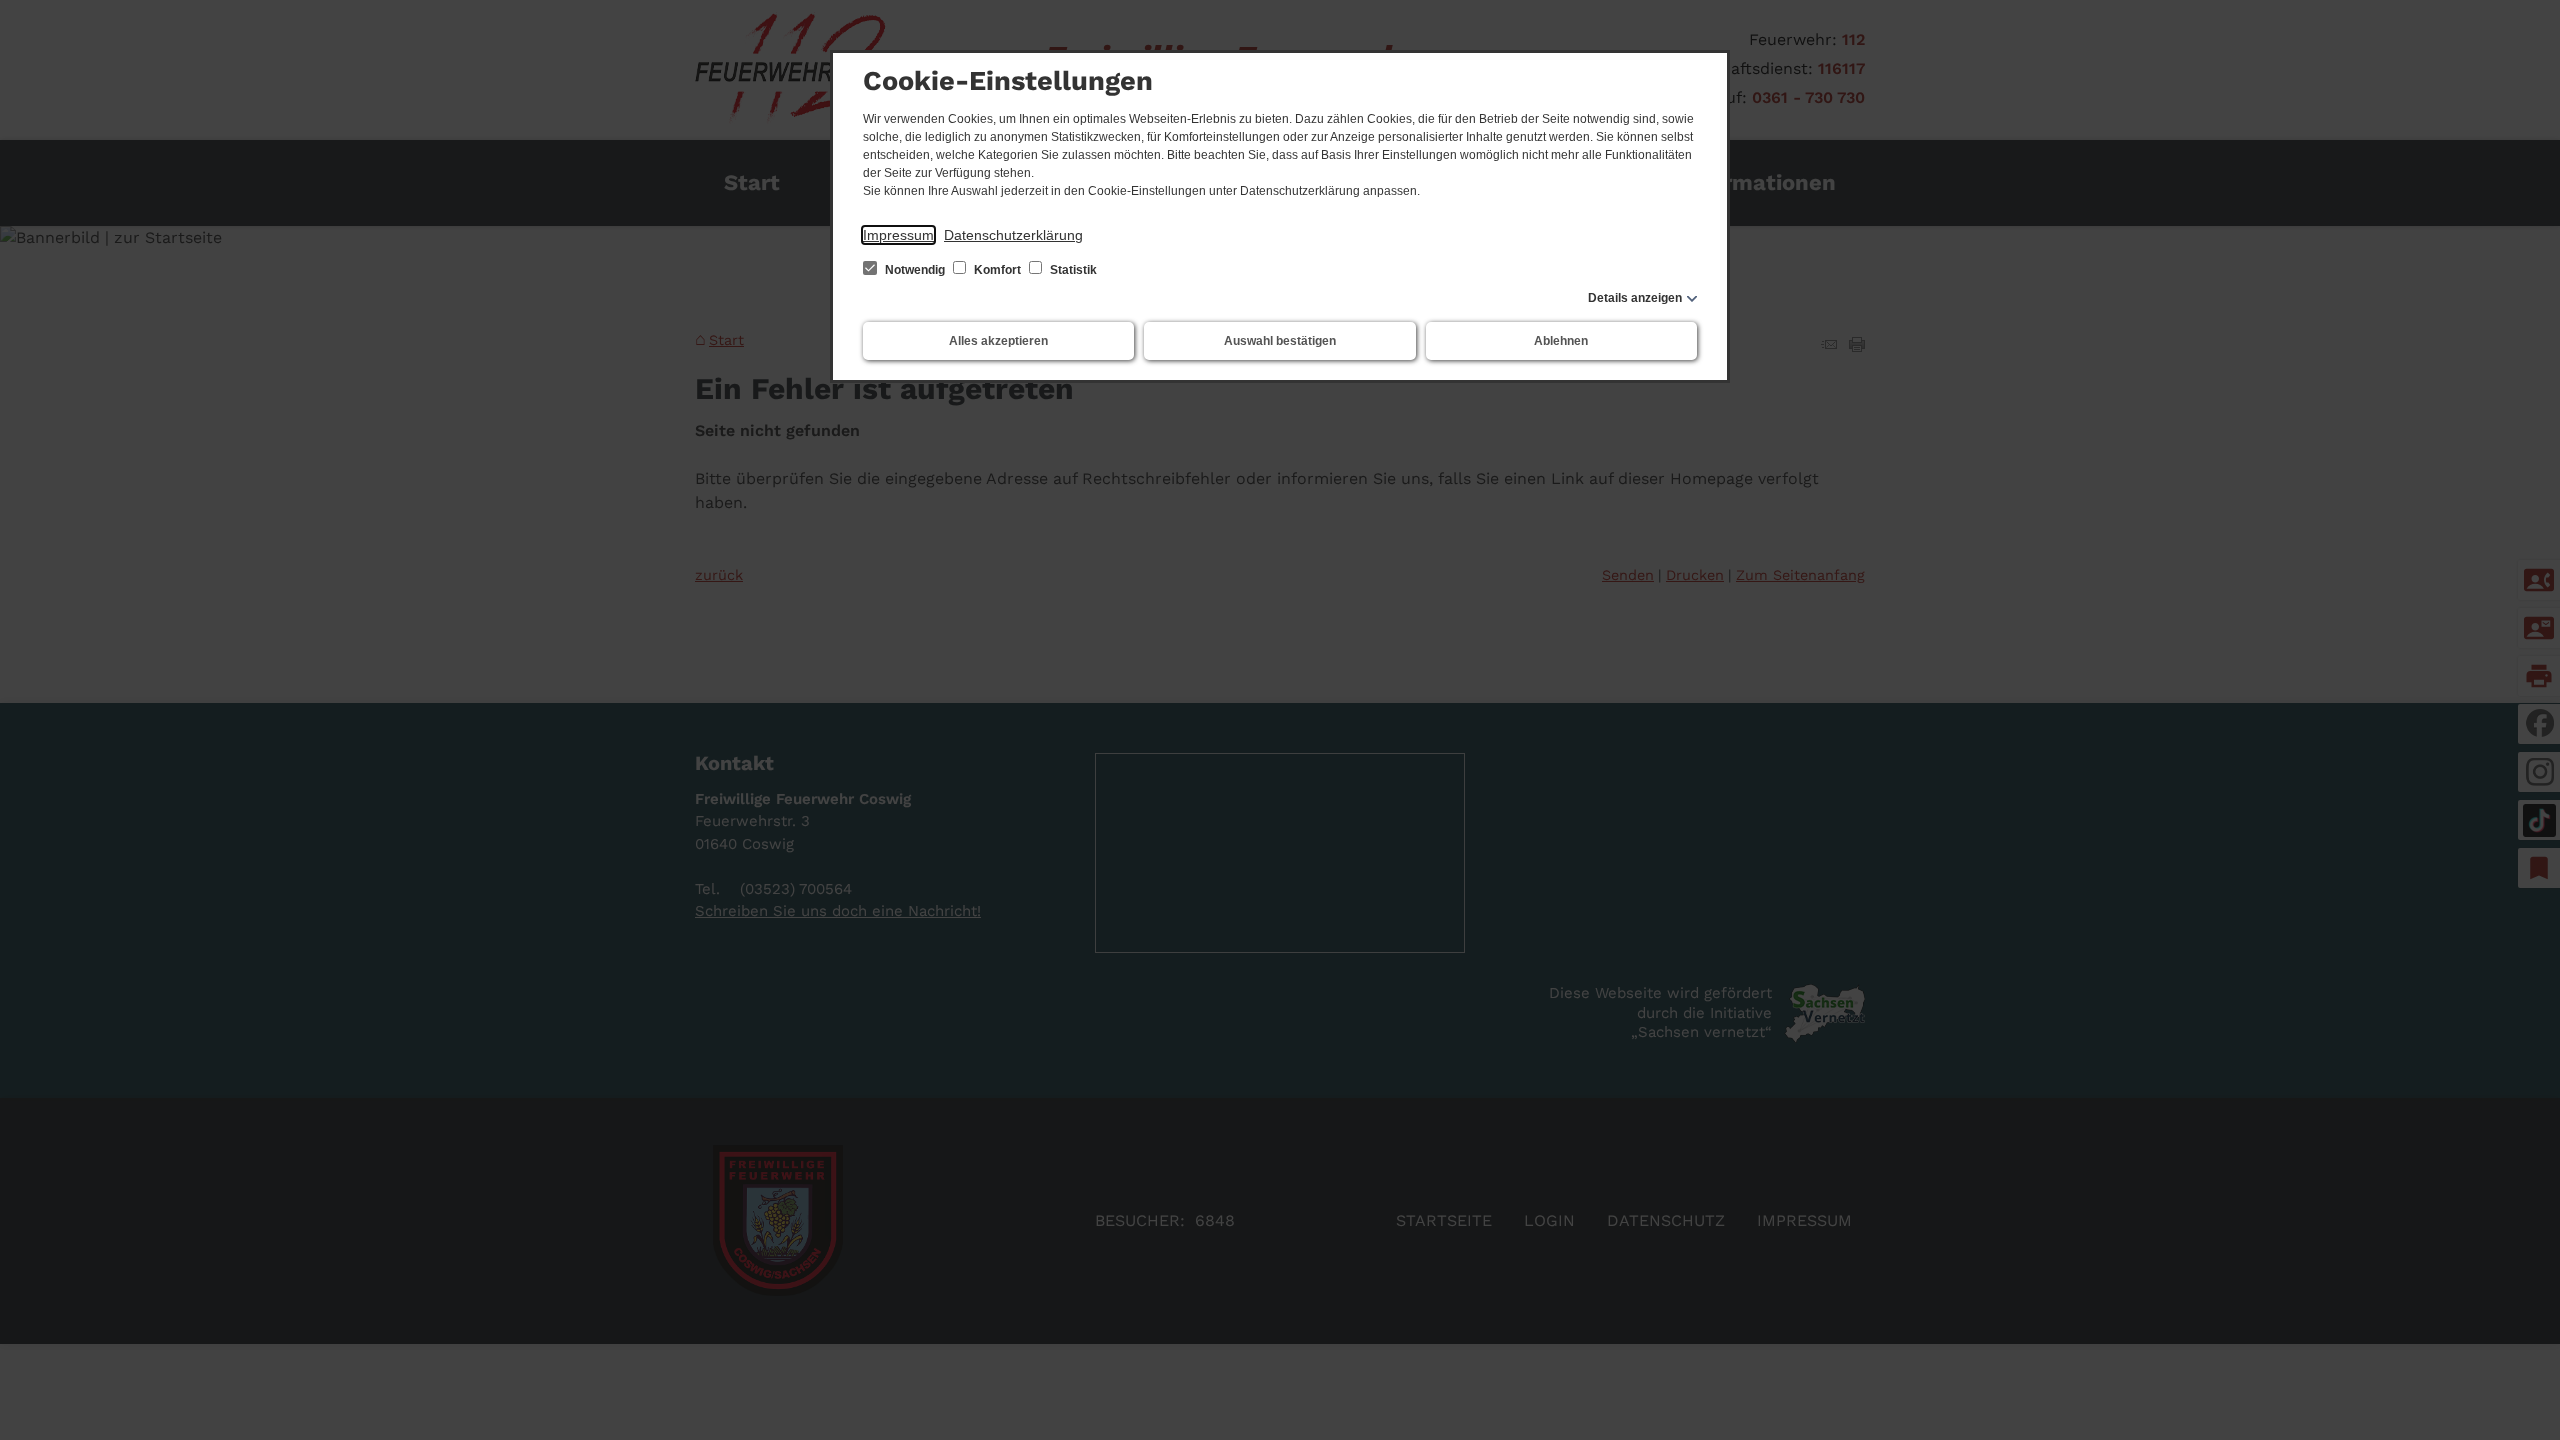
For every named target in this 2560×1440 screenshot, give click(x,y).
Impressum (898, 235)
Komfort (997, 270)
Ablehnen (1561, 341)
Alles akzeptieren (998, 341)
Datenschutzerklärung (1013, 235)
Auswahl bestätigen (1280, 341)
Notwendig (915, 270)
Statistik (1072, 270)
